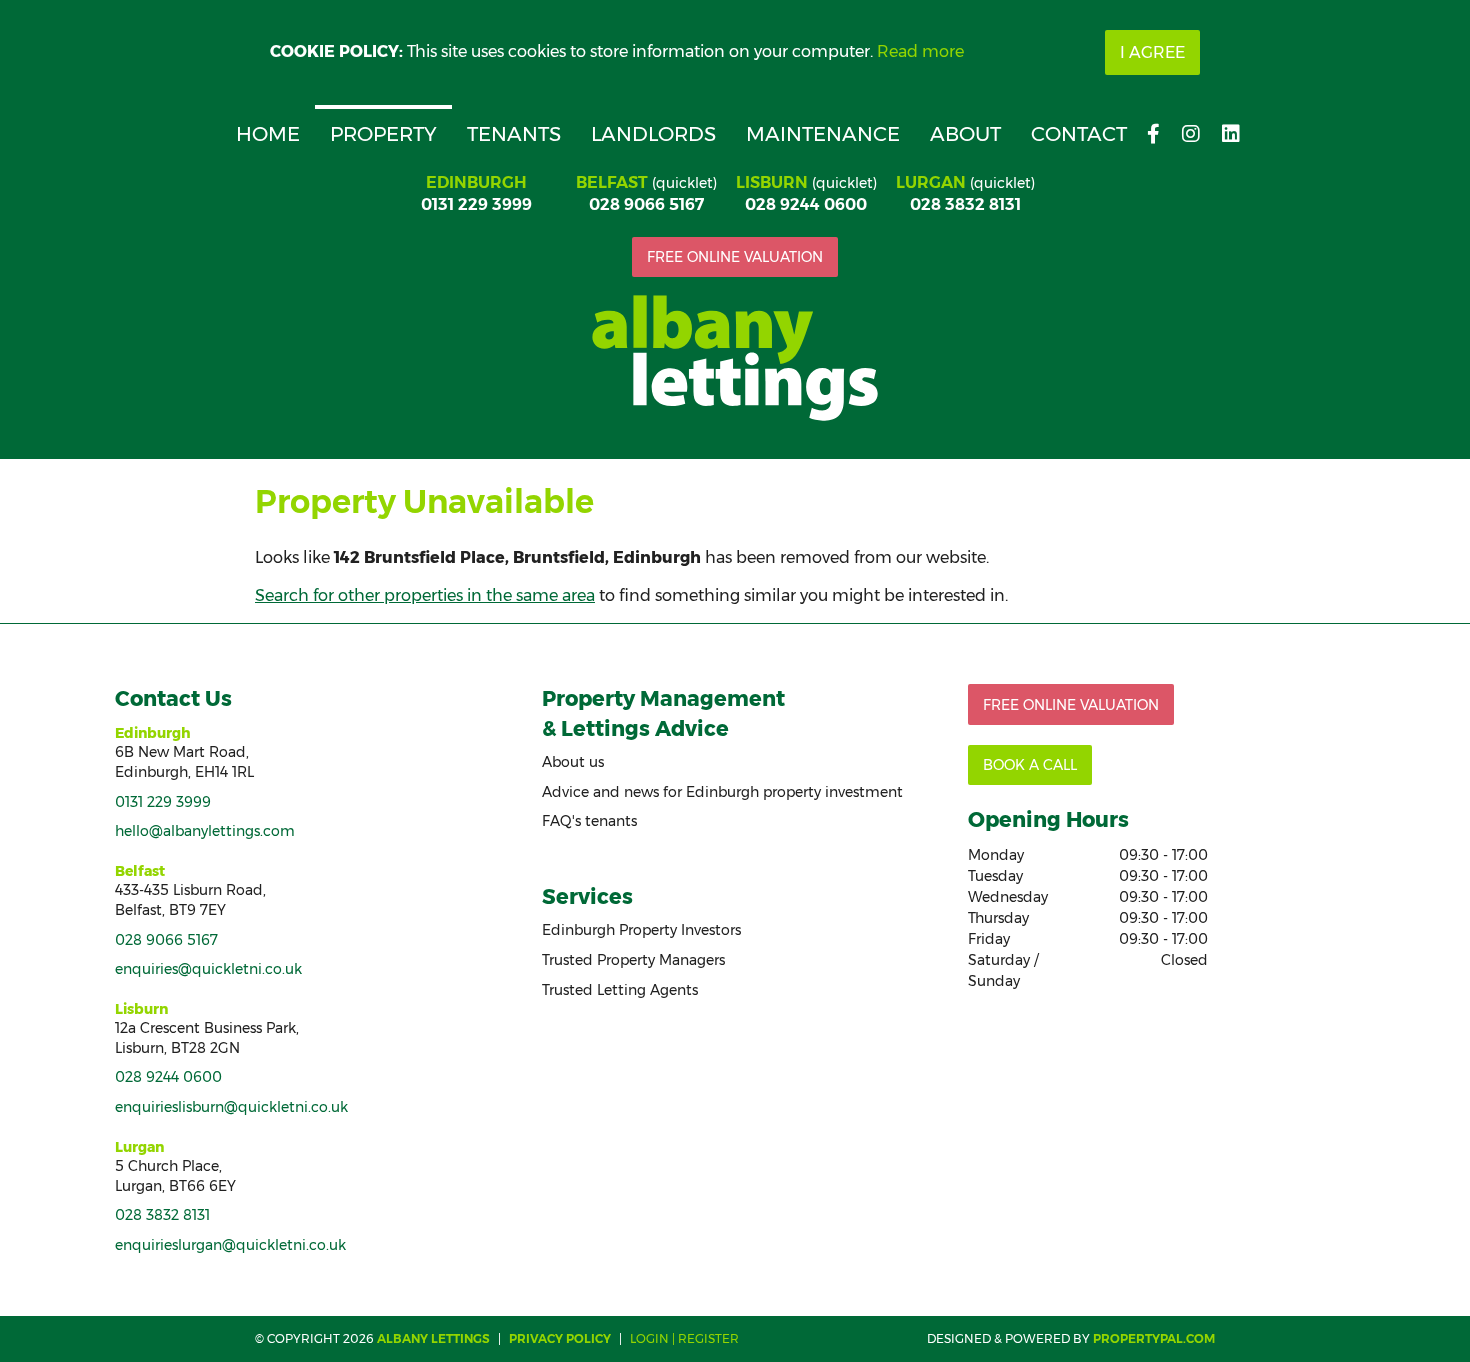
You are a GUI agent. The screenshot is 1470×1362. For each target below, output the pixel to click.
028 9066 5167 (646, 204)
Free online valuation (735, 257)
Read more (920, 51)
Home (268, 134)
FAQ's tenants (589, 821)
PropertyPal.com (1154, 1338)
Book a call (1030, 765)
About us (573, 762)
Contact (1079, 134)
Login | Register (684, 1338)
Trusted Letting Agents (620, 990)
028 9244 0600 (806, 204)
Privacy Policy (560, 1338)
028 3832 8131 (965, 204)
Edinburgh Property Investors (641, 930)
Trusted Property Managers (633, 960)
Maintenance (823, 134)
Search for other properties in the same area (425, 595)
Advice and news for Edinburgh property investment (722, 792)
